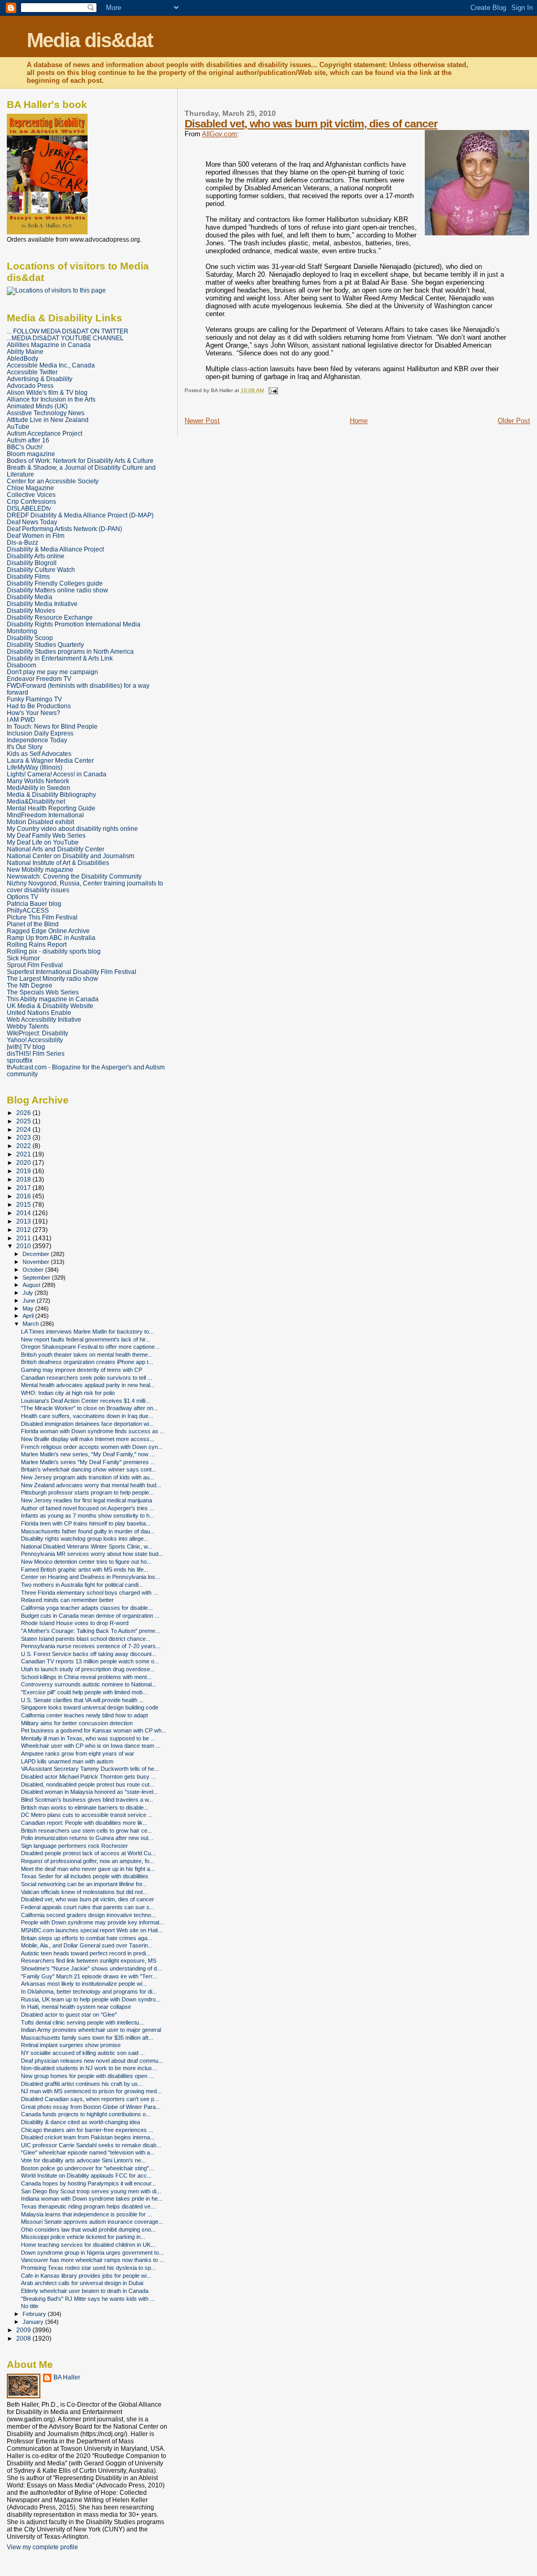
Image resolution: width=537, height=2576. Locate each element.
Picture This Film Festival (42, 917)
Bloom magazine (31, 454)
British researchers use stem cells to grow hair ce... (87, 1831)
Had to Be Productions (39, 706)
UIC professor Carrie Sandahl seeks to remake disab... (91, 2145)
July (29, 1293)
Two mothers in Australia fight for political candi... (82, 1585)
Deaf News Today (32, 522)
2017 (24, 1188)
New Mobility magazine (40, 869)
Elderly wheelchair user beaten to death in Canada (85, 2291)
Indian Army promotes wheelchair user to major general (91, 2030)
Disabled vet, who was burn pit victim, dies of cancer (311, 123)
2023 (24, 1137)
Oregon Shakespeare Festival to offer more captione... (90, 1347)
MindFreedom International (45, 815)
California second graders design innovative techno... (88, 1915)
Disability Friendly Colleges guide (55, 583)
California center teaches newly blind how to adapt (84, 1715)
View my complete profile (42, 2547)
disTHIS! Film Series (36, 1053)
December (37, 1254)
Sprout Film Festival (35, 965)
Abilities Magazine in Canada (49, 345)
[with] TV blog (26, 1047)
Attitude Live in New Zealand (48, 420)
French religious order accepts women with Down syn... (92, 1447)
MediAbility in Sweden (39, 788)
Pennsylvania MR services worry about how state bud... (92, 1554)
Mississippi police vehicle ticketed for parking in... (83, 2237)
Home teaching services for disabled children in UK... (88, 2245)
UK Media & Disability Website (50, 1006)
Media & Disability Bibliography (51, 794)
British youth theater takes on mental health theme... (87, 1355)
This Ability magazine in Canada (53, 999)
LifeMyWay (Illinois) (35, 767)
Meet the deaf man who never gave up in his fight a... (88, 1869)
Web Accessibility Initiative (44, 1019)
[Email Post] (271, 390)
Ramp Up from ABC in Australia (51, 938)
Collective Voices (31, 495)
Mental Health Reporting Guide (51, 808)
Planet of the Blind (33, 924)
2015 (24, 1204)
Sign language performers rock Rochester (74, 1846)
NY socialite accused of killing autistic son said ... (83, 2053)
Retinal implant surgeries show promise (71, 2045)
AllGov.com (219, 134)
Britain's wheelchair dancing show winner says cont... (89, 1469)
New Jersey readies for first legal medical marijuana (87, 1500)
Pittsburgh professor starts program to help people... (87, 1492)
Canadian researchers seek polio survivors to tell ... (87, 1378)
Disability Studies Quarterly (45, 645)
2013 (24, 1221)
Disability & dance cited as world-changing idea (80, 2122)
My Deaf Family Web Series (46, 835)
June (30, 1301)
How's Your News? (34, 713)
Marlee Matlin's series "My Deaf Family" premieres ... (88, 1462)
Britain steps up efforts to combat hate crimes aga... (87, 1938)
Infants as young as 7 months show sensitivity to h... (88, 1516)
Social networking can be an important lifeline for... (84, 1884)
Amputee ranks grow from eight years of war (78, 1754)
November (37, 1262)
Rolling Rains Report (37, 944)
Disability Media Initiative (42, 604)
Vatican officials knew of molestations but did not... (84, 1892)
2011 (24, 1238)
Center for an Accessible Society (53, 481)
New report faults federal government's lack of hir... (85, 1339)
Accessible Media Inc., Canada (51, 365)
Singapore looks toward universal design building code (90, 1707)
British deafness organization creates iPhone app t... (87, 1362)
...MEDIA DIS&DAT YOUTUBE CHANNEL (65, 338)
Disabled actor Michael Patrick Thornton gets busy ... (88, 1777)
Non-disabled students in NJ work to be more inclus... (89, 2068)
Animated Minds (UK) (37, 406)
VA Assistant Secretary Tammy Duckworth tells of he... (90, 1769)
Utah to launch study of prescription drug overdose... (88, 1669)
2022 (24, 1146)
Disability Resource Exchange (50, 617)
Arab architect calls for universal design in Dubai (82, 2283)
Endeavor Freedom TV (39, 679)
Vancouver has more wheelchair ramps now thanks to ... (93, 2260)
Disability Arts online (36, 556)
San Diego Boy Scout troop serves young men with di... (91, 2191)
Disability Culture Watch (41, 570)
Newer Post (202, 421)
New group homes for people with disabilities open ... (87, 2076)
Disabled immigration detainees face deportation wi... (87, 1424)
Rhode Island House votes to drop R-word (75, 1623)
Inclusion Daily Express (40, 733)
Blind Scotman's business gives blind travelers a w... (87, 1800)
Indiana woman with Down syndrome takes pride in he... (92, 2199)
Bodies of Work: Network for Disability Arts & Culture (80, 461)
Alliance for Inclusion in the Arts (51, 399)
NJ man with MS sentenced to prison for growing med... (91, 2091)
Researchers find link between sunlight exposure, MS (89, 1961)
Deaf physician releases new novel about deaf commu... (92, 2061)
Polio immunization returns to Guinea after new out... (87, 1838)
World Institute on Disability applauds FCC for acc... (86, 2175)
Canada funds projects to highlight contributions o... (86, 2114)
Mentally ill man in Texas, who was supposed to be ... (88, 1738)
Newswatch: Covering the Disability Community (74, 876)
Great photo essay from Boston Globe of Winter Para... (91, 2107)
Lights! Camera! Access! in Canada (57, 774)
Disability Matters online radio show (57, 590)
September (37, 1278)
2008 (24, 2338)
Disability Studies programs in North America (70, 651)
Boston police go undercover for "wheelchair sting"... (87, 2168)
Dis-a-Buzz (23, 542)
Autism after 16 (28, 440)
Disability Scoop (30, 638)
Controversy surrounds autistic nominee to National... (89, 1684)
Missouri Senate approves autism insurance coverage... (92, 2222)
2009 (24, 2330)
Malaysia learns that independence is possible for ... (87, 2214)
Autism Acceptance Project (45, 433)
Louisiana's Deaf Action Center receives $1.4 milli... (85, 1401)
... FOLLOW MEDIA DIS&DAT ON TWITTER (68, 331)
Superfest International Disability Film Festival (72, 972)
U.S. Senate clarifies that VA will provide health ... (82, 1700)
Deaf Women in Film (36, 535)
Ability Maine (25, 351)
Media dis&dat (90, 40)
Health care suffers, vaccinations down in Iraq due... (87, 1416)
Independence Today (37, 740)
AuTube (18, 426)
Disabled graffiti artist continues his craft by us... (82, 2084)
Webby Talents (28, 1026)
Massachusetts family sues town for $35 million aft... (87, 2038)
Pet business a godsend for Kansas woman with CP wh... (94, 1730)
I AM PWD (21, 719)
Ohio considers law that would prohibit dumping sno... (88, 2229)
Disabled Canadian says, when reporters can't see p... (90, 2099)
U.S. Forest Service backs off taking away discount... (89, 1654)
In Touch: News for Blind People (52, 726)
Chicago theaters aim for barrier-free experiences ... (87, 2130)
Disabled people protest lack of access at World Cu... (88, 1853)
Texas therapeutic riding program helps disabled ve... (88, 2206)
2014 (24, 1213)
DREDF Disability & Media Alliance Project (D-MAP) (80, 515)
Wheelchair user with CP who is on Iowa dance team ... (91, 1746)
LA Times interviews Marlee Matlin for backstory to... (87, 1332)
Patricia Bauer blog (34, 903)
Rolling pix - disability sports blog (54, 951)
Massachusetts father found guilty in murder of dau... (88, 1531)
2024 (24, 1129)
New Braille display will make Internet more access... (88, 1439)
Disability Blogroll (32, 563)
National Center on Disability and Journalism (71, 856)
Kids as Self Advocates (39, 754)
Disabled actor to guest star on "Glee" (69, 2015)
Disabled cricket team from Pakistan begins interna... (88, 2137)
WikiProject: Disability (37, 1033)
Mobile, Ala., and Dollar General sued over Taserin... (87, 1945)
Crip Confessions (31, 501)
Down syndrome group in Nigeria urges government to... (92, 2253)
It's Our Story (25, 747)
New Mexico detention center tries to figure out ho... (86, 1562)
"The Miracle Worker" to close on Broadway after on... (89, 1408)
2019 (24, 1171)
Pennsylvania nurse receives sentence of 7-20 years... (91, 1646)
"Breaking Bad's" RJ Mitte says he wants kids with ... (88, 2299)
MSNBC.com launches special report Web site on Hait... (92, 1930)
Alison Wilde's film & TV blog (47, 392)
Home (359, 421)
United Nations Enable (39, 1013)
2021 (24, 1154)
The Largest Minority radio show (52, 978)
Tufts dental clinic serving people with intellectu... (82, 2022)
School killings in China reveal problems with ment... (86, 1677)
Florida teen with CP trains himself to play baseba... (86, 1523)
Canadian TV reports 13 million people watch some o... (90, 1661)
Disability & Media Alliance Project (55, 549)
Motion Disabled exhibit (40, 822)
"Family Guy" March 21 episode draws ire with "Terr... (89, 1976)
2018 (24, 1179)
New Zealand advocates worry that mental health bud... (91, 1485)
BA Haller (67, 2377)
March (31, 1324)
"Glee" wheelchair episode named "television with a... (88, 2152)
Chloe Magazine (30, 488)
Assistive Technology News (46, 413)
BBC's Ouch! (25, 447)
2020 (24, 1162)
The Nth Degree (30, 985)
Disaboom (22, 665)
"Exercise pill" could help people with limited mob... (84, 1692)
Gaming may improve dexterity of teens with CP (82, 1370)
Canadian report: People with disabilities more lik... (84, 1823)
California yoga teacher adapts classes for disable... (87, 1608)
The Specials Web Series (43, 992)
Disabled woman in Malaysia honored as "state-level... (89, 1792)
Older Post (514, 421)
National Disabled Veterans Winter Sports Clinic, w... (87, 1546)
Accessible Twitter (32, 372)
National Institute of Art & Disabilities (58, 863)
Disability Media (30, 597)
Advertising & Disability (40, 379)
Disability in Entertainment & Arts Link (60, 658)
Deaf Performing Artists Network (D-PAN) (65, 529)
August (32, 1285)
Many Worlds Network (38, 781)
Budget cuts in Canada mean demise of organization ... (90, 1616)
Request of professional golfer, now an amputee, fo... (88, 1861)
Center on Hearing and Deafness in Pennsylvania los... (90, 1577)
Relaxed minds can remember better (67, 1600)
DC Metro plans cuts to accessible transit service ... (87, 1815)
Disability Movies (31, 610)
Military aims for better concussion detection (77, 1723)
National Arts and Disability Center (56, 849)
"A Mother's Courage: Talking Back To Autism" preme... (90, 1631)
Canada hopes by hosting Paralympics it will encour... (88, 2183)
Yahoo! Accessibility (35, 1040)
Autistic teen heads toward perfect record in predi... (86, 1953)
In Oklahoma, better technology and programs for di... (89, 1991)
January (34, 2322)
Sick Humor (23, 958)
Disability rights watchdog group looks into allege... (85, 1539)
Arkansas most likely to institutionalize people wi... (84, 1984)
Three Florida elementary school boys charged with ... (89, 1593)
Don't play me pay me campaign (52, 672)
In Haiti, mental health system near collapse (76, 2007)
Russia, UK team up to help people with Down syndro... (91, 1999)
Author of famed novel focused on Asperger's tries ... (88, 1508)
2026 (24, 1113)
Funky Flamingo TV (34, 699)
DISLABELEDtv (29, 508)
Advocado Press (30, 386)
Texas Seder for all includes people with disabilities (85, 1876)
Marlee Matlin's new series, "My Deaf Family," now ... (88, 1454)
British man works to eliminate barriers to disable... (85, 1807)
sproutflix (20, 1060)
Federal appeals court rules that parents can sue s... (88, 1907)
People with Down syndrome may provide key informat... (93, 1922)
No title (30, 2306)
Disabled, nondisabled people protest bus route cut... (88, 1784)
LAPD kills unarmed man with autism (67, 1761)
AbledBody (23, 358)
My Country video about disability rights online (72, 829)
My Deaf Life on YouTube (43, 842)
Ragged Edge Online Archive (48, 931)
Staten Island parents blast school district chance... (86, 1639)
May (29, 1308)
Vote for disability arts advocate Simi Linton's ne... (83, 2160)
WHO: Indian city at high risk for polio (68, 1393)
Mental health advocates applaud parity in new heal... (88, 1385)
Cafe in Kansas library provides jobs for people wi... (86, 2276)
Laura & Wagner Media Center (50, 760)
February (35, 2314)
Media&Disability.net (36, 801)
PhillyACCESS (28, 910)
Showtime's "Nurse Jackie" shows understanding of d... (91, 1968)
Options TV (23, 897)
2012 (24, 1230)
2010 (24, 1246)
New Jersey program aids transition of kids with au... (88, 1477)
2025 (24, 1121)
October (34, 1270)
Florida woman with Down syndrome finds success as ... (93, 1431)
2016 (24, 1196)
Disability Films (28, 576)
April (29, 1316)
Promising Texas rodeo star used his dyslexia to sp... (88, 2268)
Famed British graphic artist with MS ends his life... (85, 1570)
